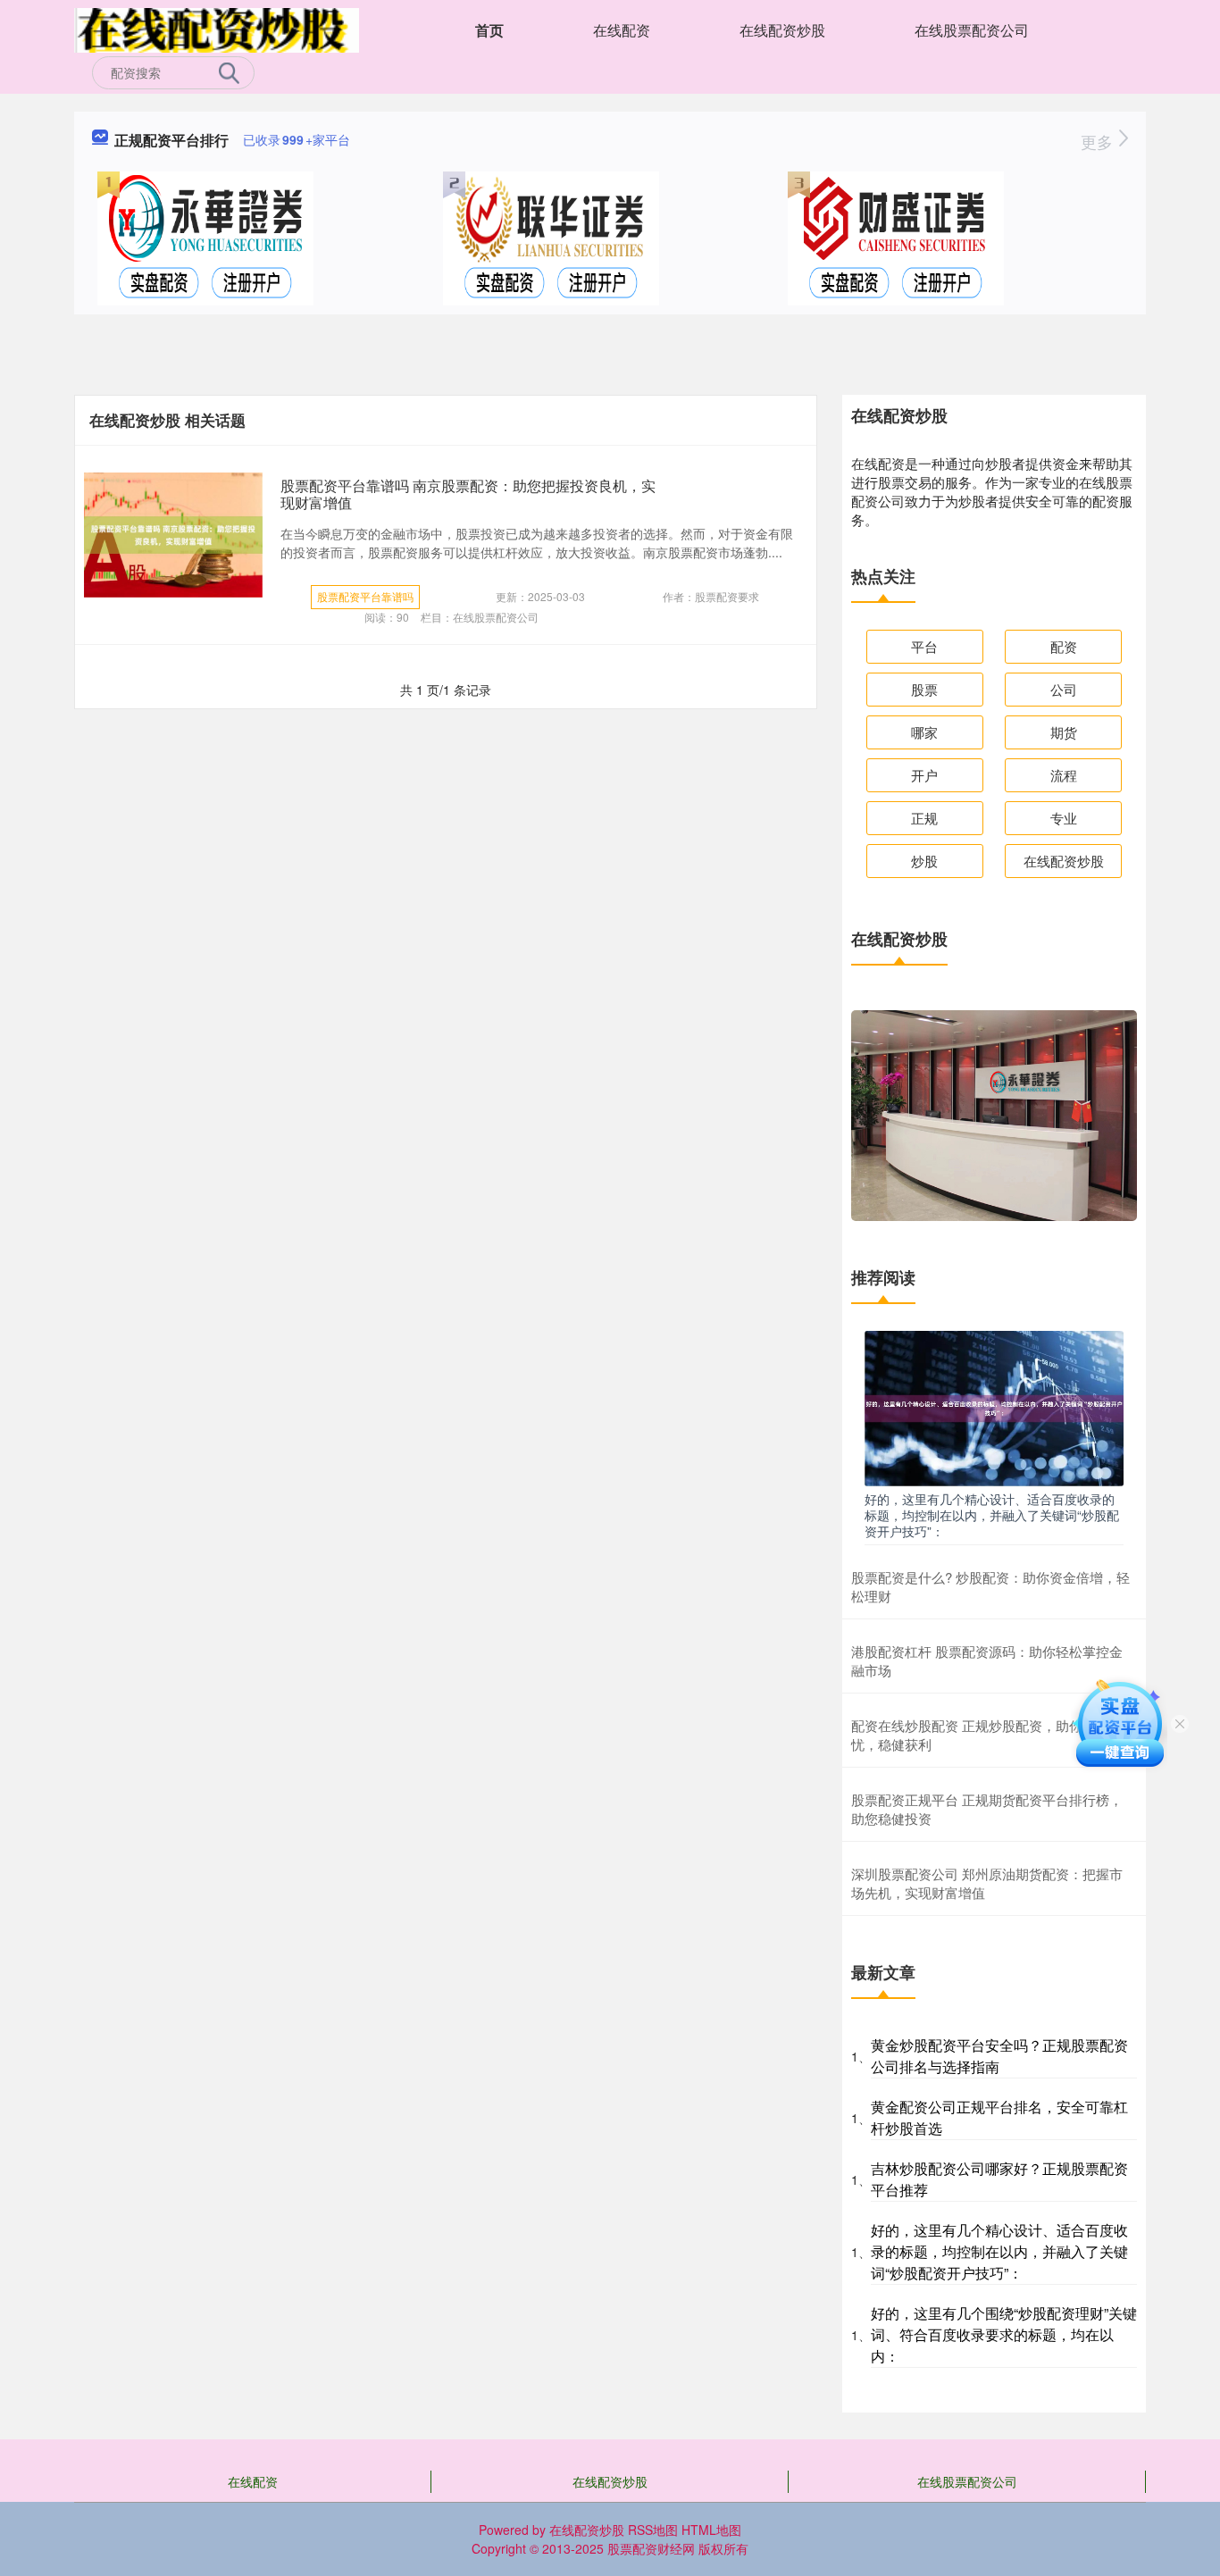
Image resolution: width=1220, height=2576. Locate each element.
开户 (924, 775)
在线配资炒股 (782, 30)
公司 (1064, 689)
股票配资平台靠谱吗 (365, 596)
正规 (924, 818)
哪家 (924, 732)
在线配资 (622, 30)
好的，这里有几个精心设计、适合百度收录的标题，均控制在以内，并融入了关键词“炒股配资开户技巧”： (992, 1515)
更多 (1099, 141)
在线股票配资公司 (972, 30)
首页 (489, 30)
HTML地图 (711, 2530)
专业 (1064, 818)
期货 (1064, 732)
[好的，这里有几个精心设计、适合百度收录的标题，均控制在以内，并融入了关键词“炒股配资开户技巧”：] (994, 1407)
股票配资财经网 (651, 2548)
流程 (1064, 775)
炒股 (924, 861)
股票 (924, 689)
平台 (924, 646)
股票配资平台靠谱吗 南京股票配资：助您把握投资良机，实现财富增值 (468, 494)
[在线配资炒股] (217, 29)
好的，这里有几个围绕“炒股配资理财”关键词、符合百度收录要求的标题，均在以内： (1004, 2334)
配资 (1064, 646)
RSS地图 (653, 2530)
